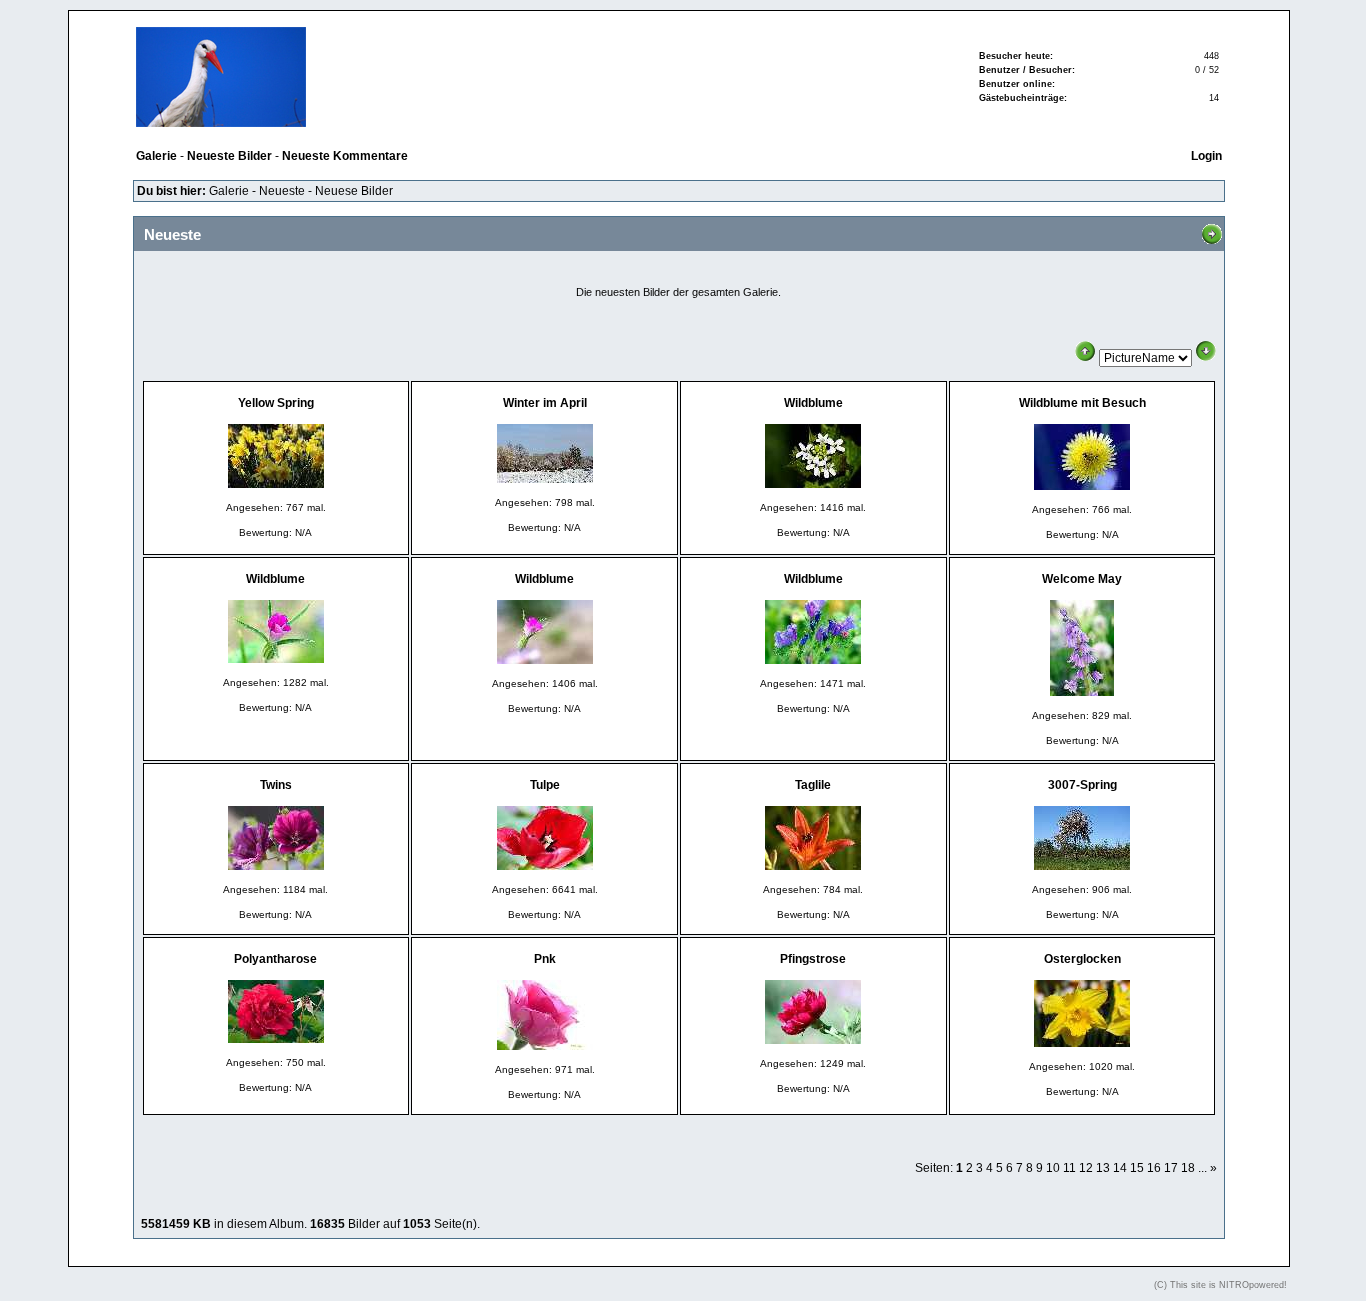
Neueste (282, 191)
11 (1069, 1168)
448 (1211, 56)
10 (1053, 1168)
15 (1137, 1168)
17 (1171, 1168)
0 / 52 (1207, 70)
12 (1086, 1168)
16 (1154, 1168)
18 (1188, 1168)
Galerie (229, 191)
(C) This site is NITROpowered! (1220, 1285)
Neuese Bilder (354, 191)
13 (1103, 1168)
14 (1120, 1168)
